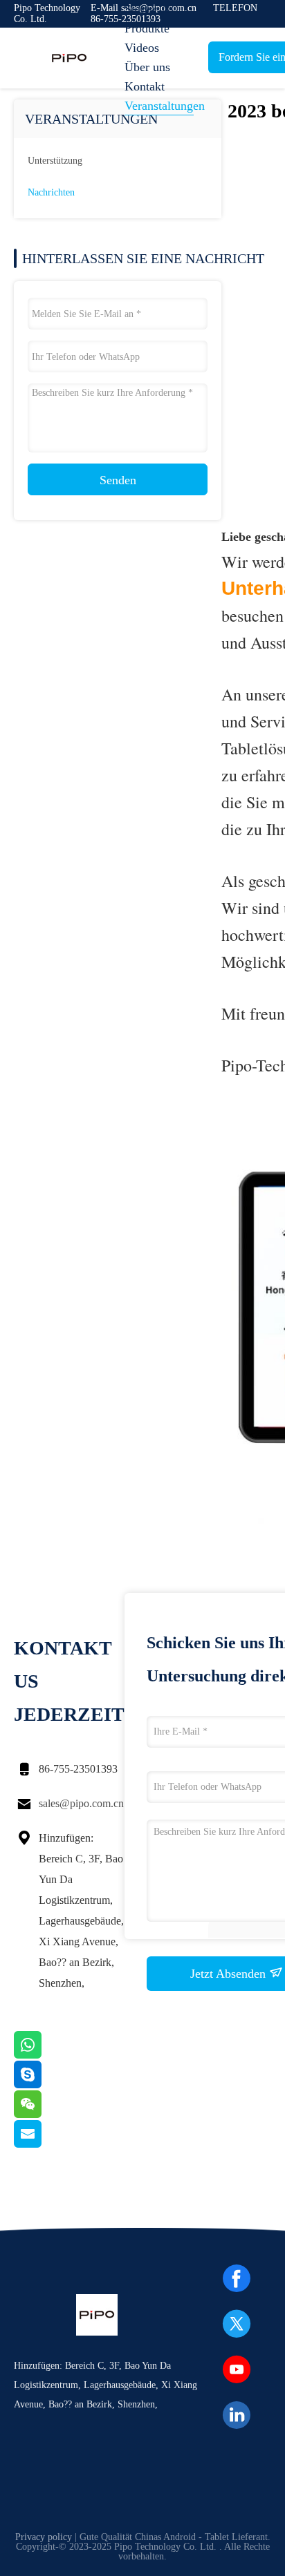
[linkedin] (237, 2415)
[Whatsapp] (45, 2055)
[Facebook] (237, 2278)
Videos (142, 48)
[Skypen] (45, 2085)
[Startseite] (69, 58)
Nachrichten (51, 192)
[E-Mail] (45, 2144)
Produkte (147, 28)
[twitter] (237, 2324)
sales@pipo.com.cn (81, 1803)
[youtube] (237, 2369)
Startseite (148, 9)
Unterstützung (55, 161)
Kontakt (145, 86)
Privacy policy (44, 2537)
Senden (118, 480)
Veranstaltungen (159, 106)
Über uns (147, 67)
